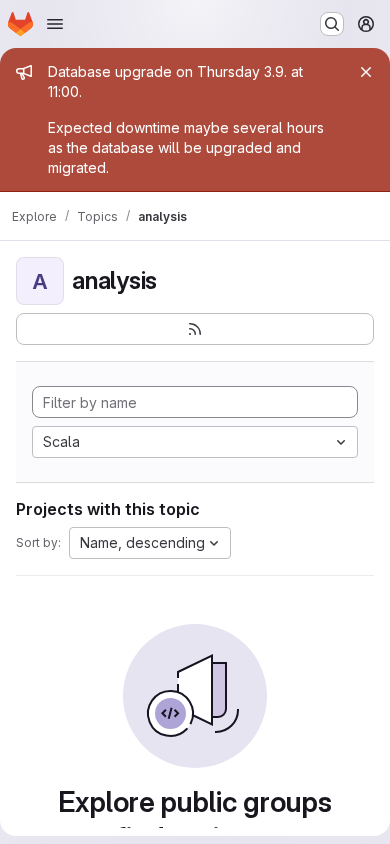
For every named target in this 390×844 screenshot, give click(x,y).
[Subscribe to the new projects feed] (195, 329)
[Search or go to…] (332, 24)
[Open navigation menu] (55, 24)
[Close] (366, 72)
